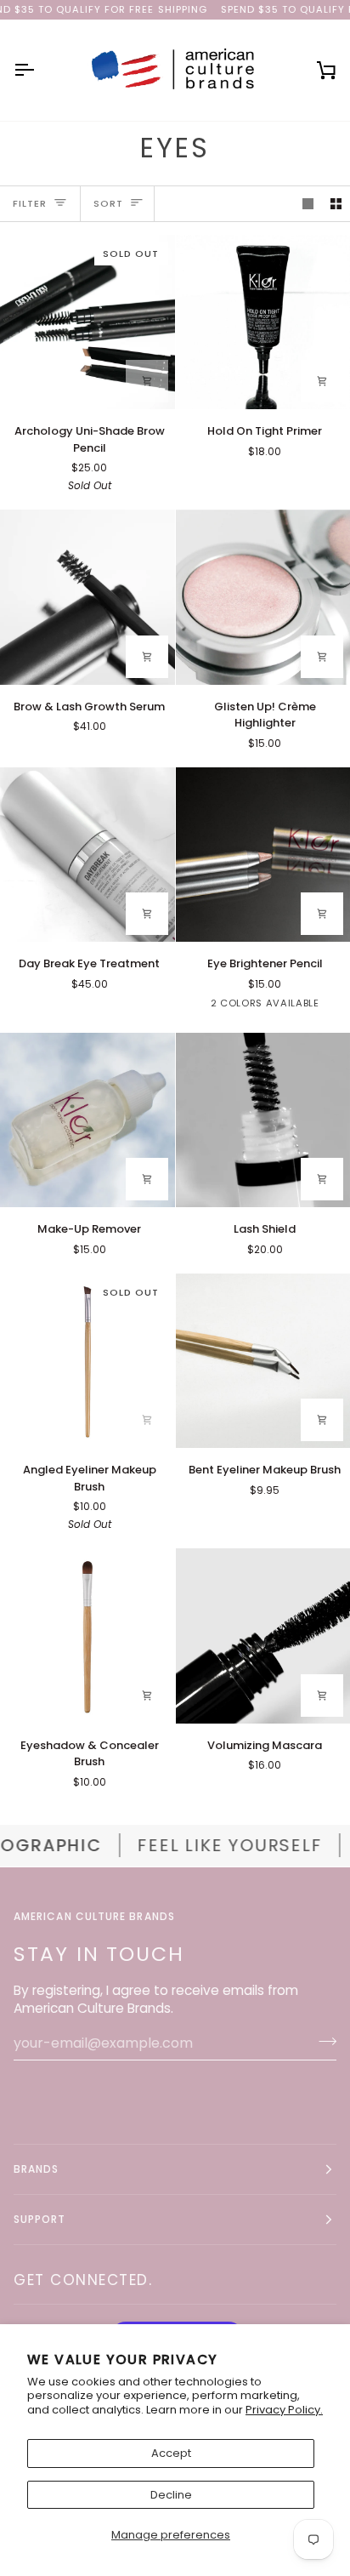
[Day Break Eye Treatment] (87, 855)
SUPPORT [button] (40, 2219)
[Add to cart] (147, 381)
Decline (171, 2495)
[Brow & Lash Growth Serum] (87, 597)
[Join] (322, 2041)
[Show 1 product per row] (308, 204)
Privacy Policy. (284, 2410)
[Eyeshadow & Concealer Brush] (87, 1636)
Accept (171, 2453)
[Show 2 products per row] (336, 204)
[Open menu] (39, 70)
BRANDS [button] (36, 2169)
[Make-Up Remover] (87, 1120)
